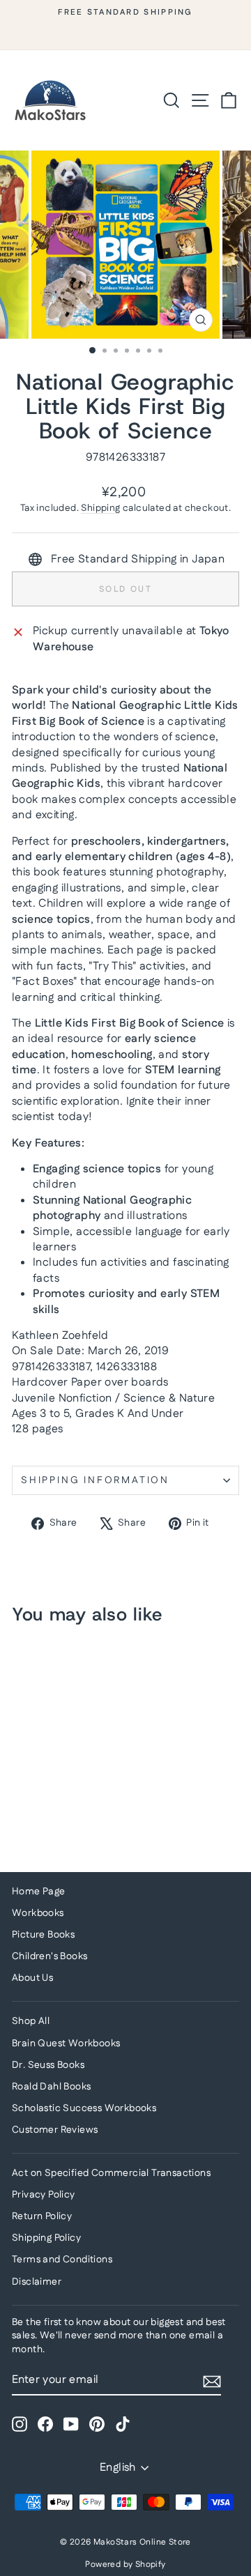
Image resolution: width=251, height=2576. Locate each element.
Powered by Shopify (125, 2564)
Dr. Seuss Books (48, 2065)
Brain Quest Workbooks (66, 2044)
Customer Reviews (55, 2130)
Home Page (39, 1892)
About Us (32, 1978)
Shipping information (95, 1480)
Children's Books (50, 1956)
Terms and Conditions (62, 2260)
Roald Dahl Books (51, 2087)
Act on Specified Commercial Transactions (111, 2173)
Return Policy (42, 2216)
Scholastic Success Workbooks (84, 2108)
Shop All (31, 2021)
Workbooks (38, 1913)
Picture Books (43, 1935)
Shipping (100, 508)
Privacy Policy (44, 2195)
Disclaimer (37, 2282)
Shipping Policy (46, 2238)
